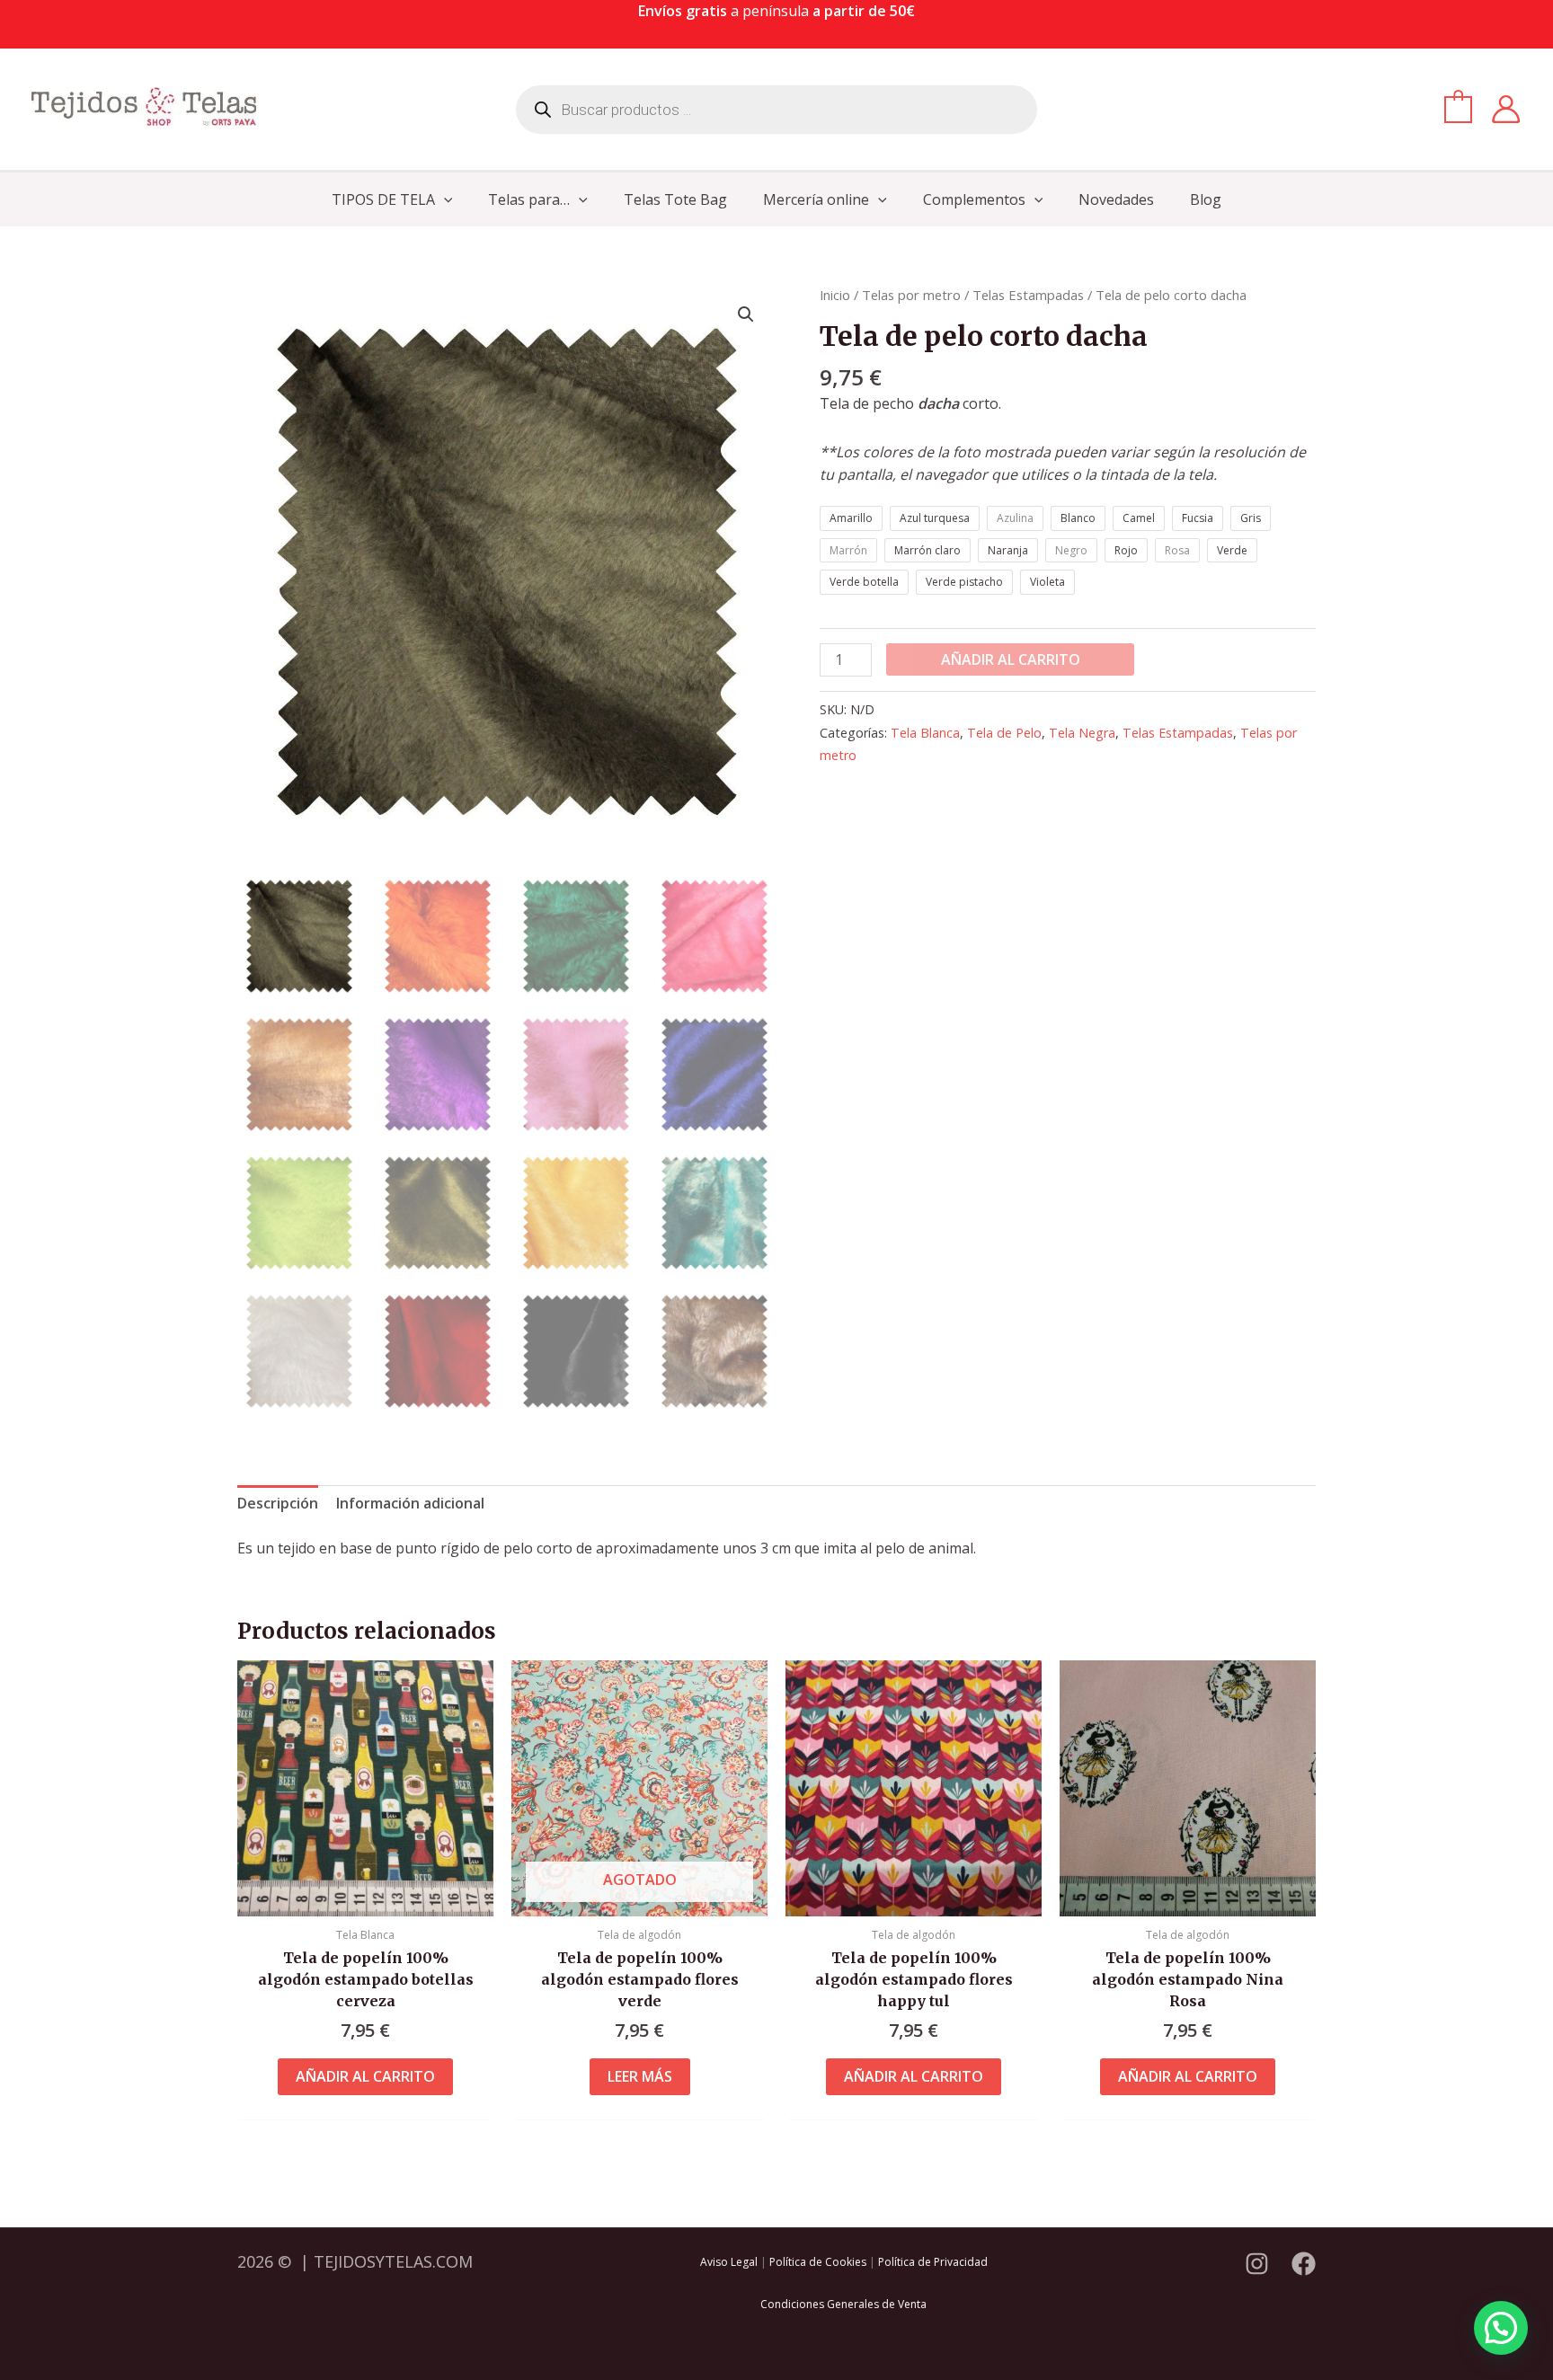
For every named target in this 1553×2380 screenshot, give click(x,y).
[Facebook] (1304, 2264)
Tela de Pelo (1004, 733)
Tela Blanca (925, 733)
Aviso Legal (729, 2262)
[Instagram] (1257, 2264)
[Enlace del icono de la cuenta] (1506, 109)
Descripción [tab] (278, 1503)
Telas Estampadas (1028, 295)
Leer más (640, 2076)
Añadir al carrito (1011, 659)
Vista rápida (365, 1898)
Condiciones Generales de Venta (843, 2304)
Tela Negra (1082, 733)
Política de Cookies (818, 2262)
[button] (444, 199)
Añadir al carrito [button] (365, 2076)
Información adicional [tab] (410, 1503)
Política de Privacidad (933, 2262)
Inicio (835, 295)
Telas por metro (911, 295)
